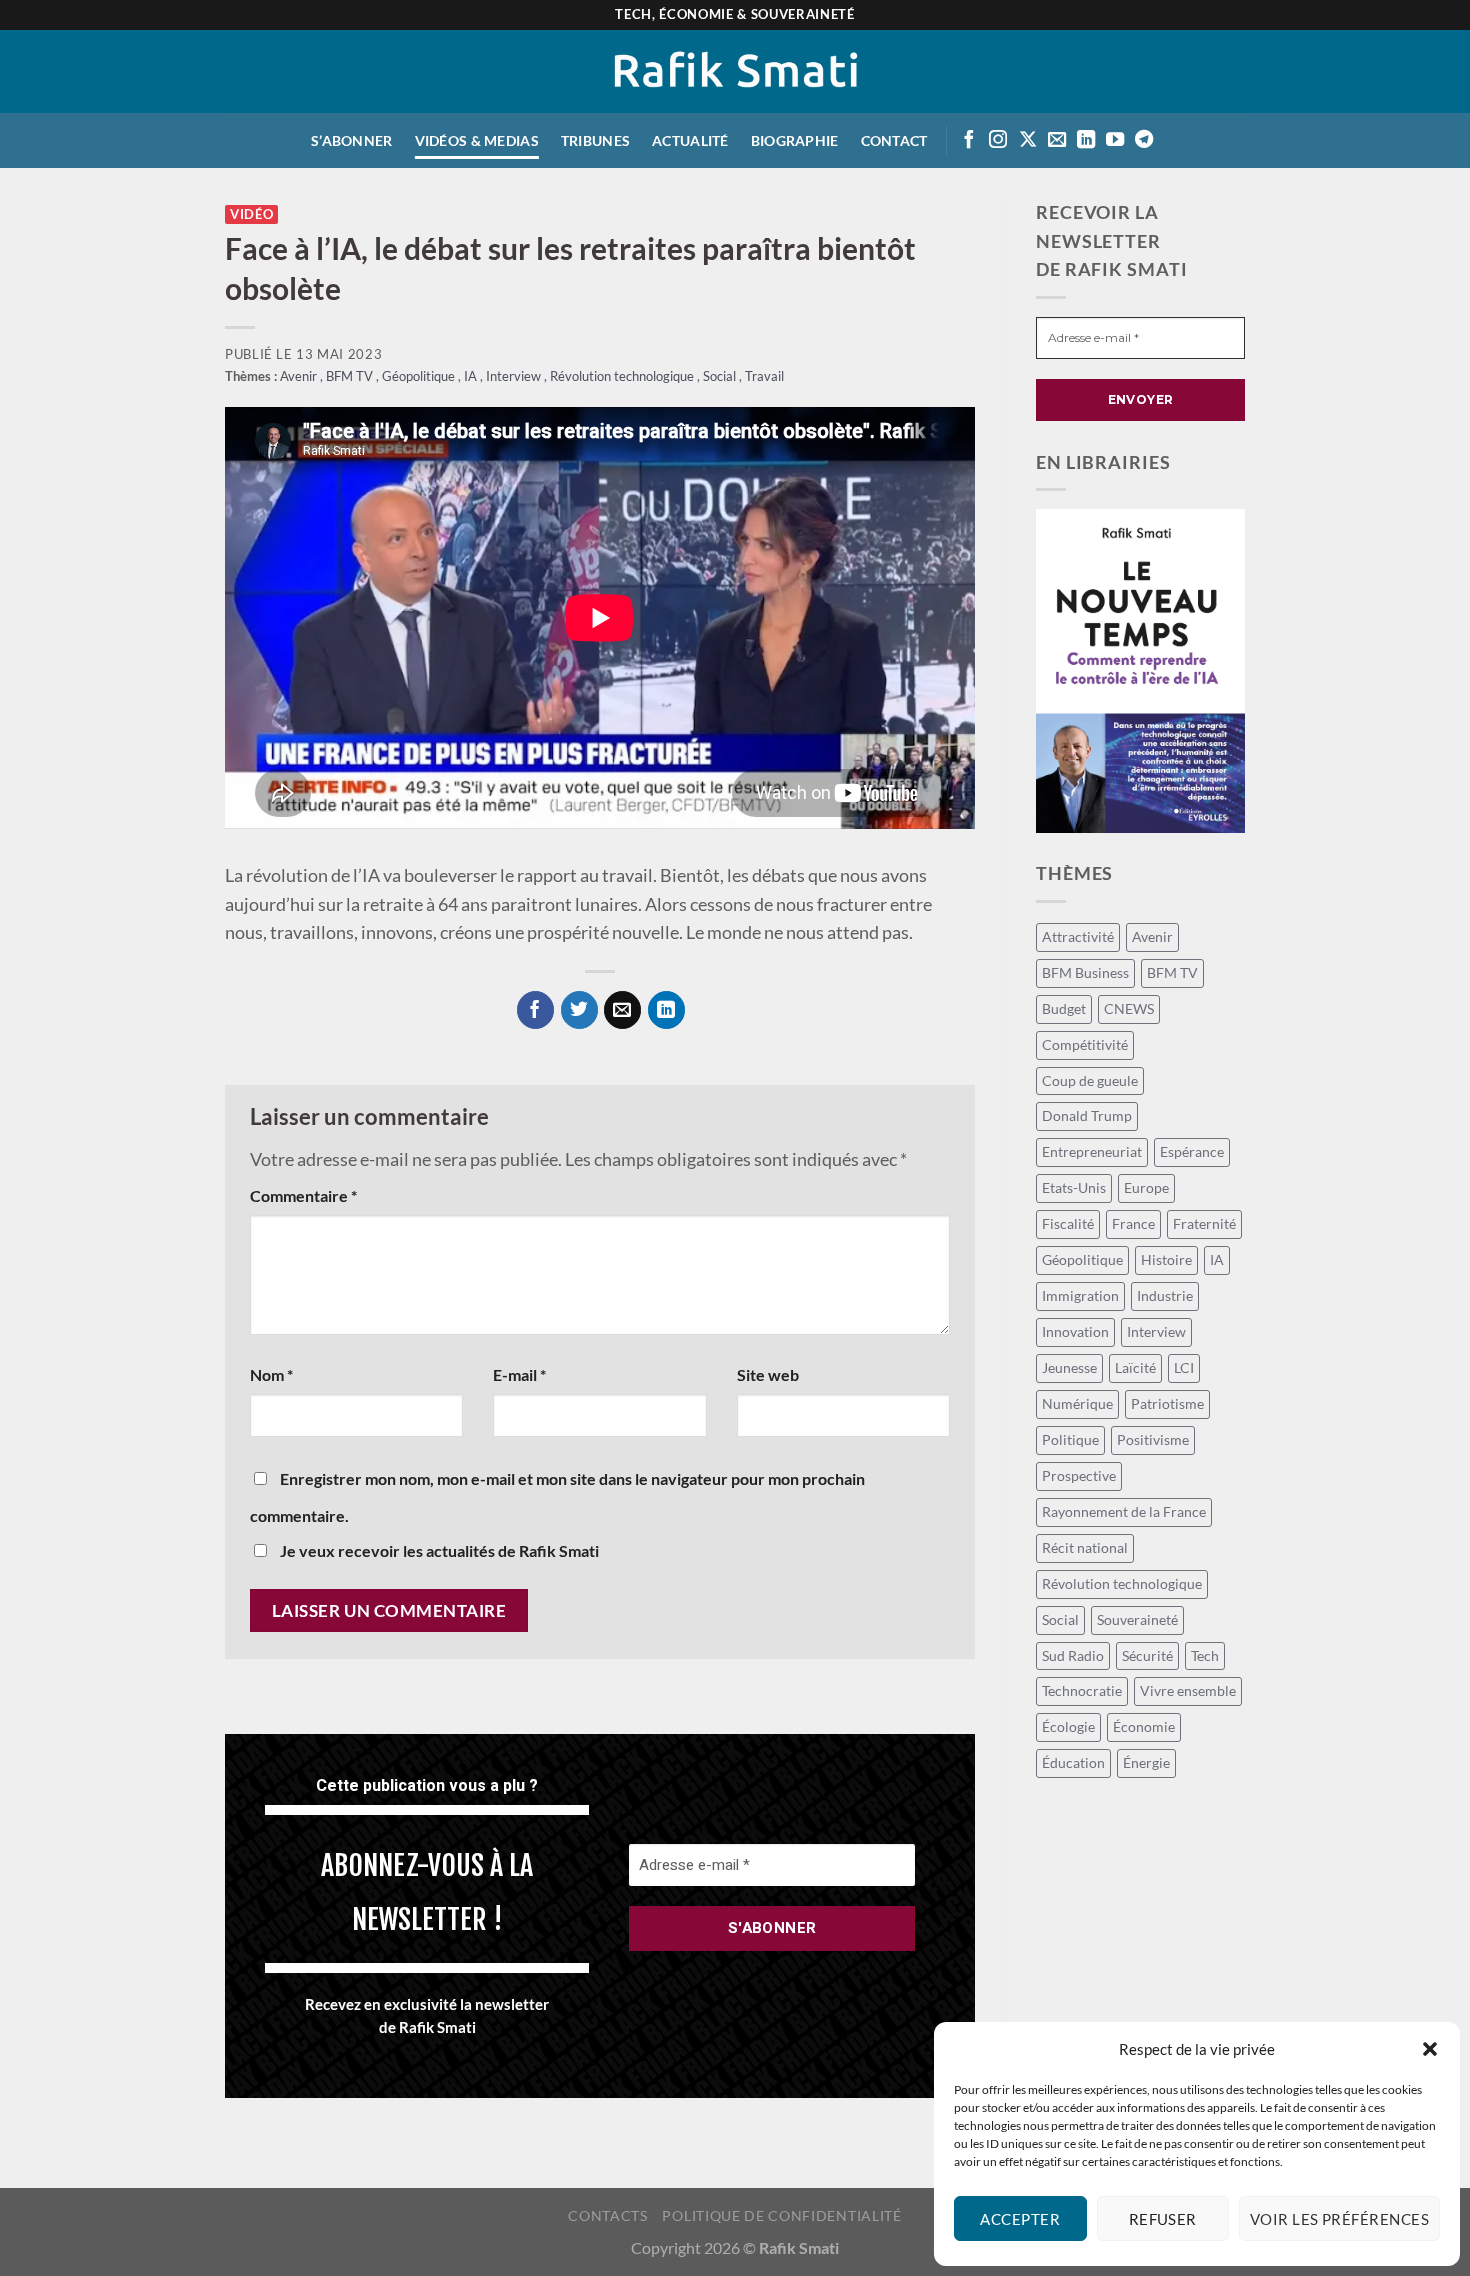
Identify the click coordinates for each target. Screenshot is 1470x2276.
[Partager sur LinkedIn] (666, 1009)
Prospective (1079, 1475)
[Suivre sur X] (1028, 140)
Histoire (1166, 1259)
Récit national (1085, 1547)
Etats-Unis (1074, 1187)
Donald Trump (1087, 1115)
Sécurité (1147, 1655)
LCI (1184, 1367)
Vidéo (251, 214)
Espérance (1192, 1151)
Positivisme (1153, 1439)
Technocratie (1082, 1690)
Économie (1144, 1726)
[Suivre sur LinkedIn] (1086, 140)
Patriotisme (1167, 1403)
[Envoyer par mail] (622, 1009)
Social (721, 376)
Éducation (1073, 1762)
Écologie (1068, 1726)
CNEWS (1129, 1008)
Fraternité (1204, 1223)
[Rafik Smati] (735, 71)
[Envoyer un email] (1057, 140)
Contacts (607, 2215)
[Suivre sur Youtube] (1115, 140)
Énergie (1146, 1762)
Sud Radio (1073, 1655)
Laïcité (1135, 1367)
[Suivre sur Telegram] (1144, 140)
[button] (1430, 2049)
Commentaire (303, 1195)
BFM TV (351, 376)
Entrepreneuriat (1092, 1151)
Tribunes (595, 140)
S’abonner (352, 140)
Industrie (1165, 1295)
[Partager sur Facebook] (535, 1009)
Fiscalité (1068, 1223)
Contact (894, 140)
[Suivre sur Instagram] (998, 140)
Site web (768, 1374)
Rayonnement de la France (1124, 1511)
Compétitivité (1085, 1044)
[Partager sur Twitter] (579, 1009)
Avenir (300, 376)
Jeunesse (1069, 1367)
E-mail (519, 1374)
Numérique (1077, 1403)
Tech (1205, 1655)
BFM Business (1085, 972)
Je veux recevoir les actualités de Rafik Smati (438, 1550)
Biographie (795, 140)
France (1133, 1223)
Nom (271, 1374)
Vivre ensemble (1188, 1690)
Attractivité (1078, 936)
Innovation (1075, 1331)
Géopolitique (420, 376)
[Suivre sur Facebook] (969, 140)
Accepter (1020, 2219)
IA (472, 376)
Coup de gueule (1090, 1080)
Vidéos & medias (477, 140)
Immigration (1080, 1295)
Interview (515, 376)
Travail (764, 376)
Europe (1146, 1187)
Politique (1070, 1439)
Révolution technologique (623, 376)
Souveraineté (1137, 1619)
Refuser (1163, 2219)
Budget (1064, 1008)
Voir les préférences (1339, 2219)
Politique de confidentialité (781, 2215)
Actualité (690, 140)
